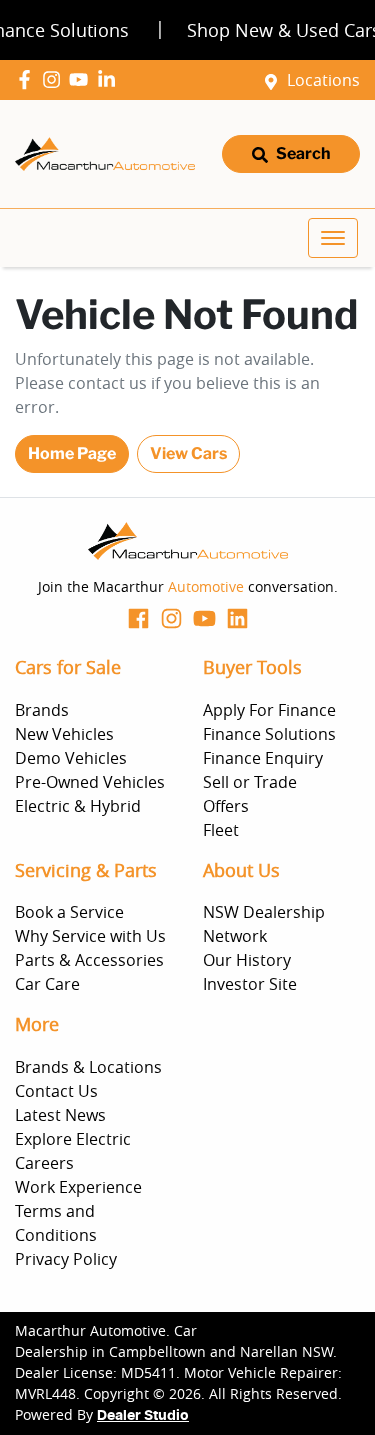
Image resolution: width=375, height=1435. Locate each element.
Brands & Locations (88, 1067)
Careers (44, 1163)
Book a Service (69, 912)
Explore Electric (73, 1139)
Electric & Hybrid (78, 806)
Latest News (60, 1115)
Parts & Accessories (89, 960)
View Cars (188, 453)
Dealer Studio (143, 1416)
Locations (323, 80)
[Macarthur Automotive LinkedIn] (110, 79)
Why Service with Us (90, 936)
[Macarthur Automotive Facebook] (28, 79)
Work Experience (78, 1187)
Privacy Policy (66, 1259)
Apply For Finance (269, 710)
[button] (333, 238)
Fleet (221, 830)
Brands (42, 710)
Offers (226, 806)
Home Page (72, 453)
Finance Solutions (269, 734)
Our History (247, 960)
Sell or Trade (250, 782)
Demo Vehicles (71, 758)
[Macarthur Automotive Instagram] (55, 79)
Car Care (47, 984)
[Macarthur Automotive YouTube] (82, 79)
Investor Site (250, 984)
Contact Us (56, 1091)
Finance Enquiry (263, 758)
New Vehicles (64, 734)
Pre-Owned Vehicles (90, 782)
